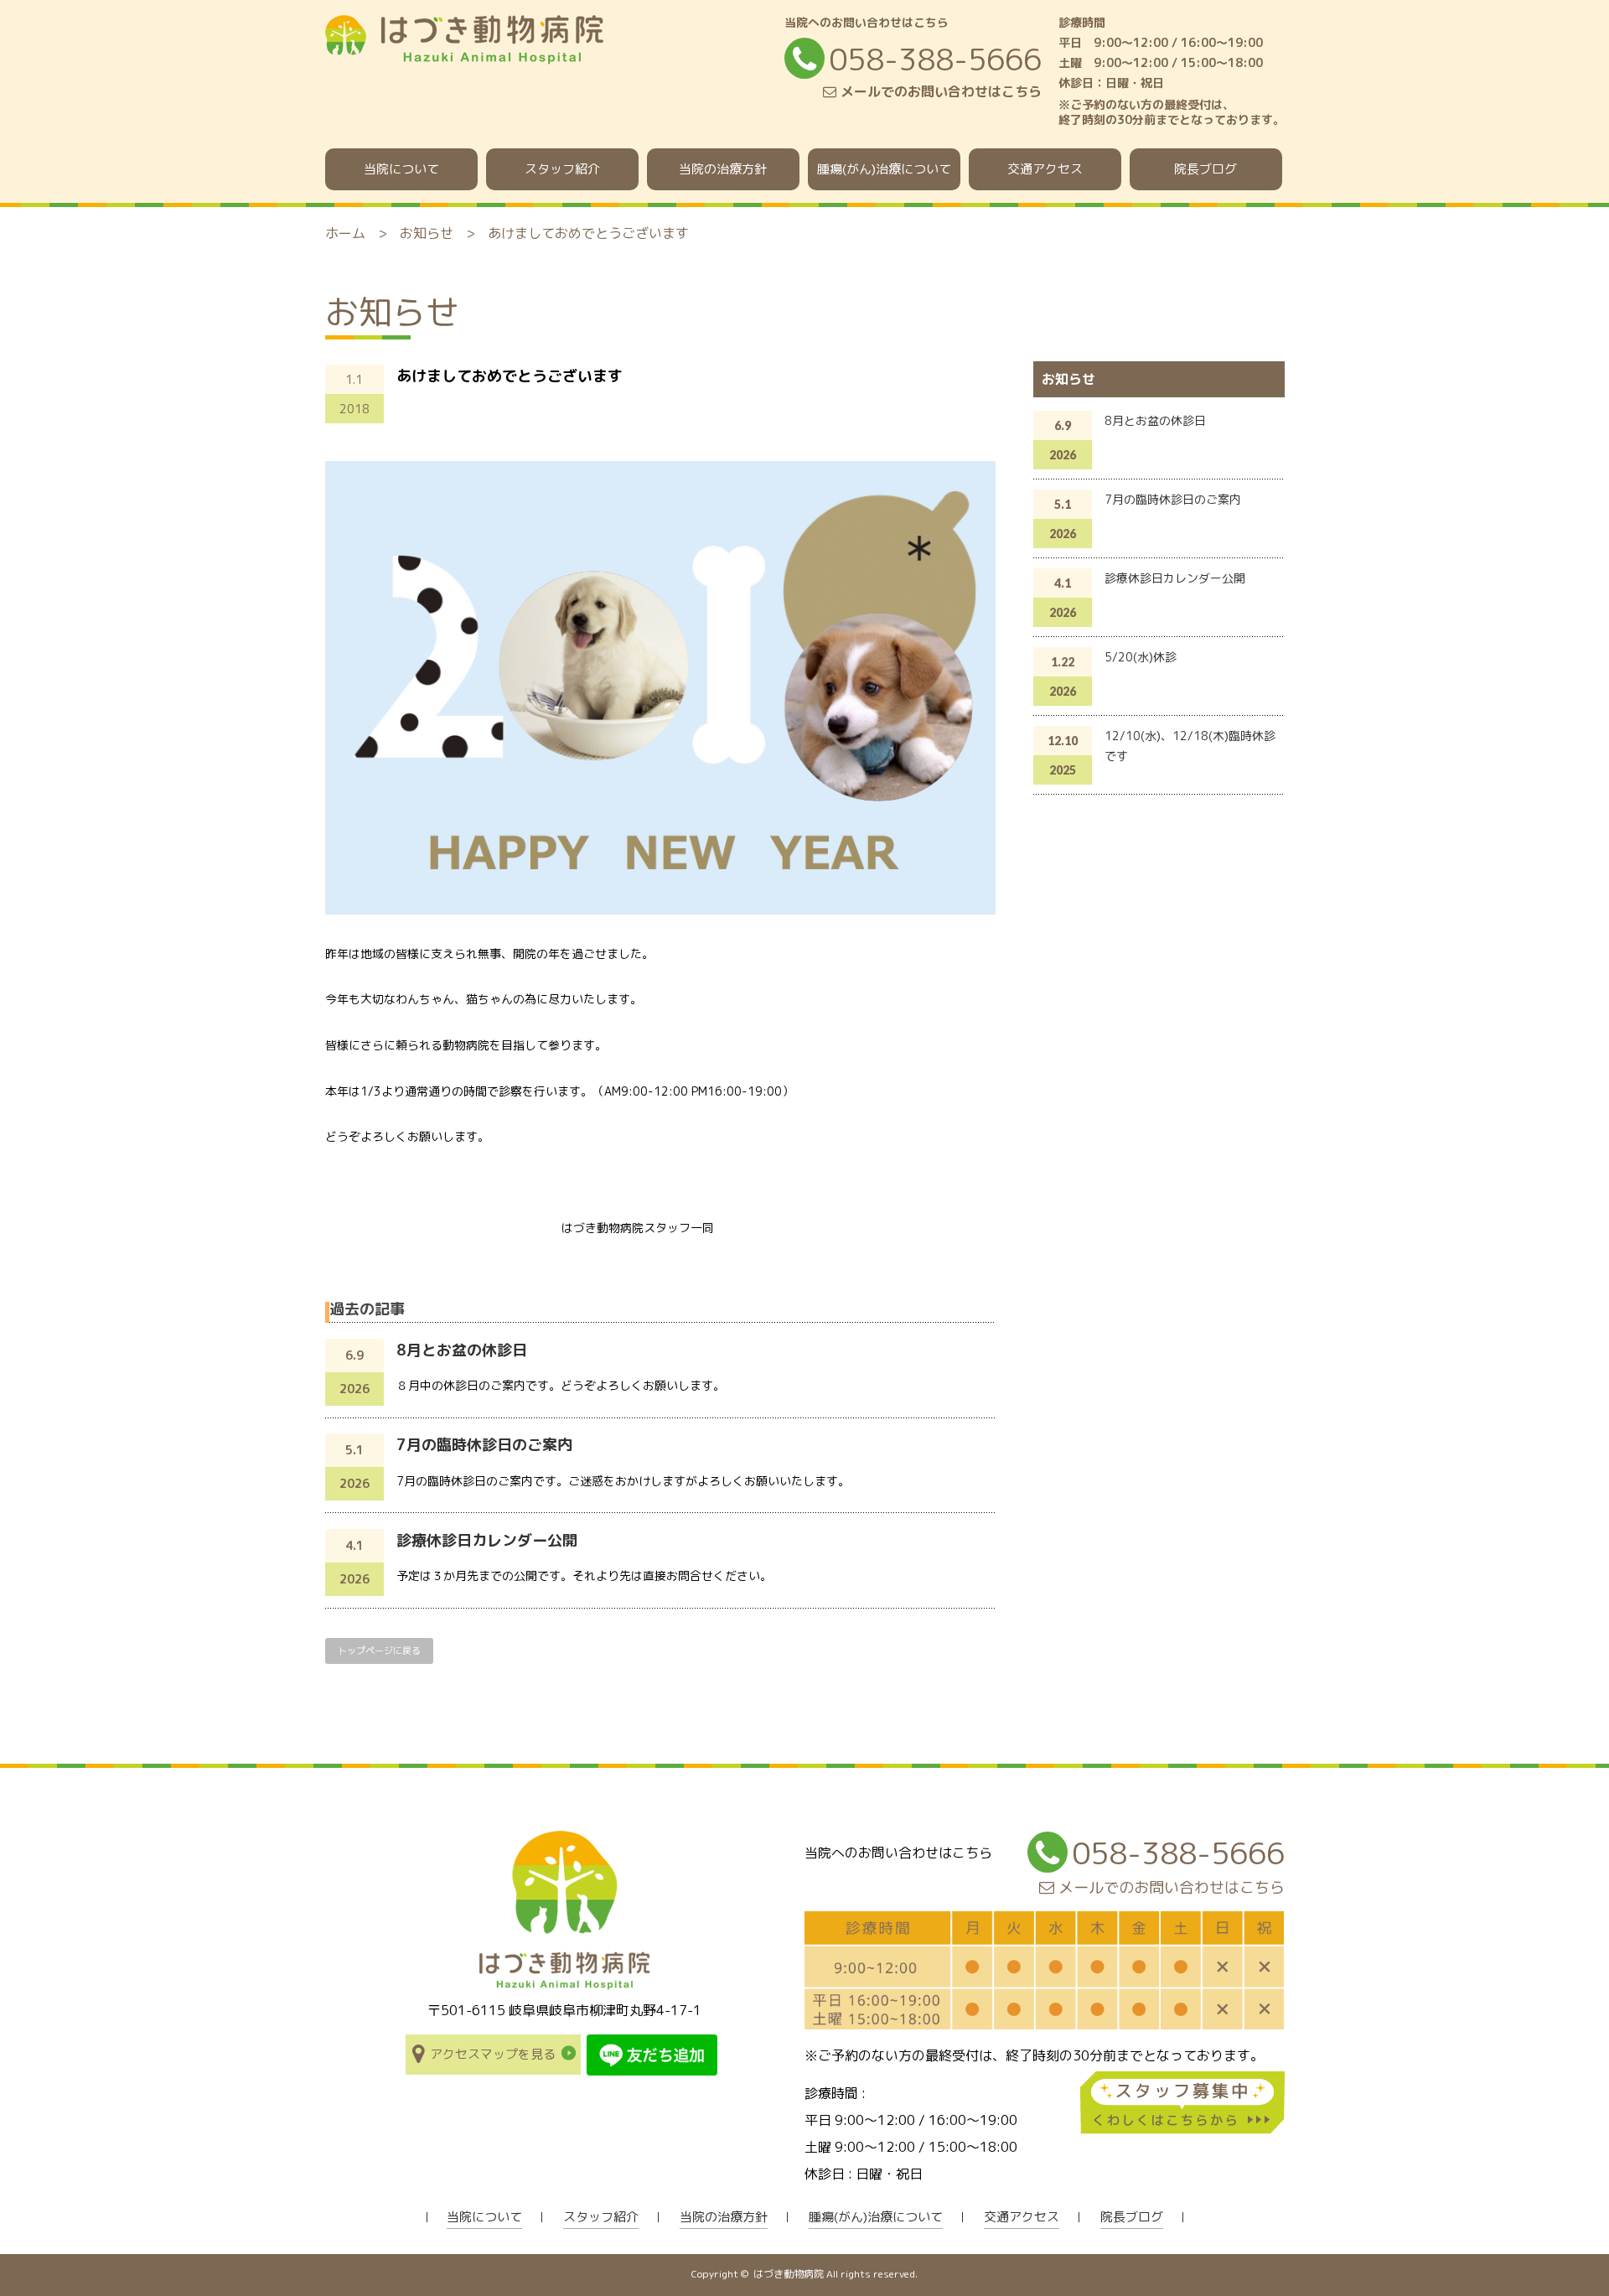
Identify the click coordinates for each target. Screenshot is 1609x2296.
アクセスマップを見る (493, 2054)
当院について (401, 169)
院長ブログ (1205, 169)
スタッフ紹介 (562, 169)
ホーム (345, 233)
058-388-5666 (935, 59)
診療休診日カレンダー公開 (487, 1540)
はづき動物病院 (789, 2274)
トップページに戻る (379, 1651)
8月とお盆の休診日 (462, 1350)
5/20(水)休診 (1141, 657)
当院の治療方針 (723, 169)
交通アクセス (1045, 169)
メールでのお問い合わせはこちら (939, 91)
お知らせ (427, 233)
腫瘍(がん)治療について (884, 169)
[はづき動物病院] (464, 56)
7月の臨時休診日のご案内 (484, 1445)
